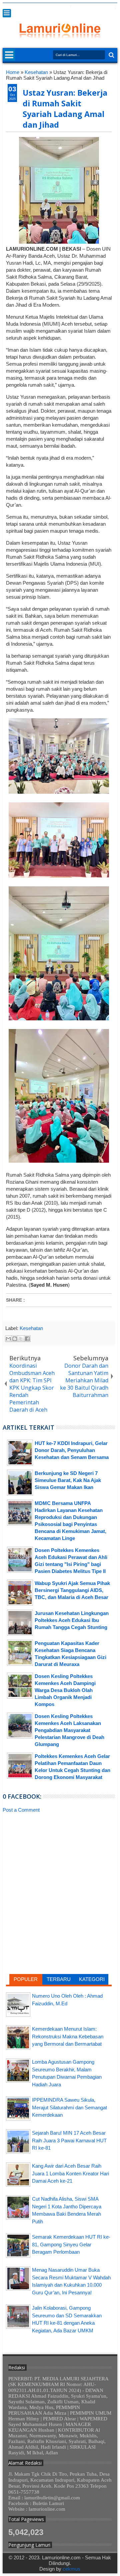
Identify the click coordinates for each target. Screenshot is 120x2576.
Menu (7, 13)
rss (87, 8)
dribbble (104, 8)
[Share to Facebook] (27, 1339)
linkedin (96, 8)
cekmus (71, 2569)
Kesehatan (31, 1328)
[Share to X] (21, 1339)
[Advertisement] (59, 1865)
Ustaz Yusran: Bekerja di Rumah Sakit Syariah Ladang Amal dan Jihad (65, 109)
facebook (70, 8)
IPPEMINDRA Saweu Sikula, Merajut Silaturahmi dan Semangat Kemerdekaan (69, 2107)
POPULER (26, 1979)
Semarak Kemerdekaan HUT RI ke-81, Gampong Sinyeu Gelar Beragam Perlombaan (71, 2244)
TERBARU (59, 1979)
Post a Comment (21, 1810)
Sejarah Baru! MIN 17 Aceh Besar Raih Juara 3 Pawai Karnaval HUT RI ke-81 (69, 2140)
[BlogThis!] (15, 1339)
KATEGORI (92, 1979)
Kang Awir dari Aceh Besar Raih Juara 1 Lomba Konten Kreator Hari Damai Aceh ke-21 (70, 2173)
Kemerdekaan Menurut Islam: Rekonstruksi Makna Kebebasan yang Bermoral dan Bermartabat (68, 2036)
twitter (61, 8)
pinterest (113, 8)
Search (111, 55)
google (78, 8)
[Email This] (8, 1339)
